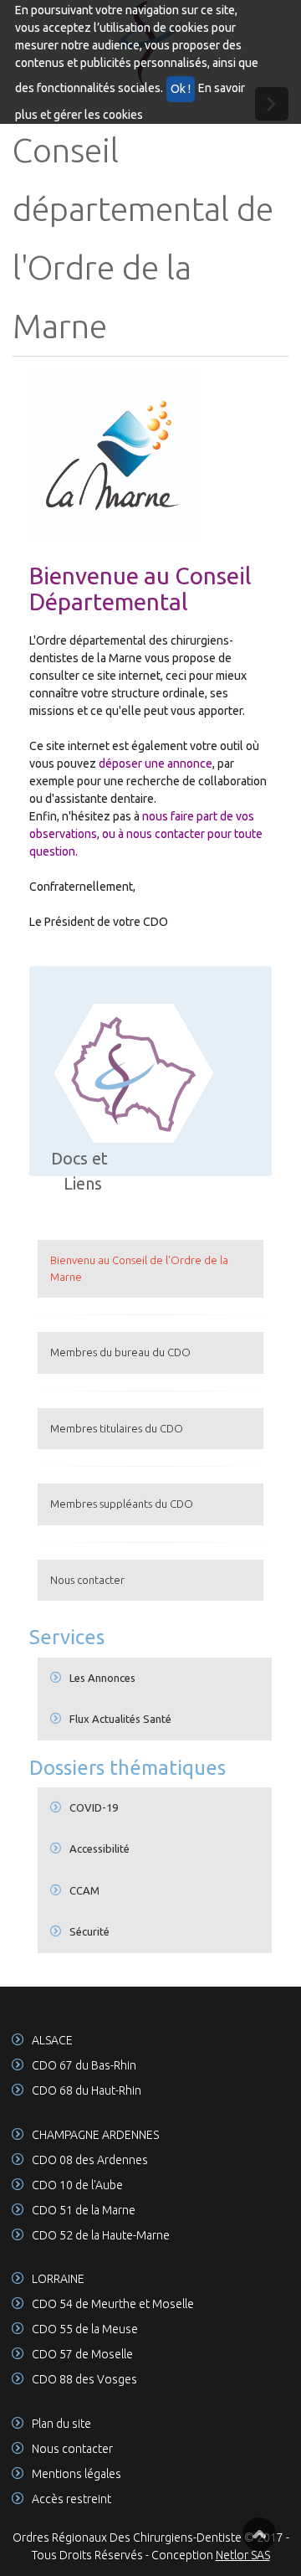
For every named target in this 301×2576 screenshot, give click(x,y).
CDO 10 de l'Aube (77, 2185)
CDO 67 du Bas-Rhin (84, 2065)
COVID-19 (94, 1807)
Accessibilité (99, 1848)
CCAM (84, 1890)
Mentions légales (77, 2474)
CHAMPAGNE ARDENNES (95, 2135)
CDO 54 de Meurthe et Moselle (113, 2304)
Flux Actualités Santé (120, 1719)
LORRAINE (58, 2279)
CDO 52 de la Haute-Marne (101, 2235)
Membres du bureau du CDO (120, 1352)
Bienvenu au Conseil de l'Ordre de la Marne (139, 1268)
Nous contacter (87, 1580)
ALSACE (52, 2040)
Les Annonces (102, 1678)
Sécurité (89, 1931)
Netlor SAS (243, 2555)
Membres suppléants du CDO (122, 1504)
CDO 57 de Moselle (82, 2354)
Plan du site (61, 2424)
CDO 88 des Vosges (84, 2379)
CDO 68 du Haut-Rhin (87, 2090)
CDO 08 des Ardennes (90, 2160)
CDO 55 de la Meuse (85, 2329)
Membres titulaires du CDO (117, 1428)
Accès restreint (71, 2499)
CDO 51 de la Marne (84, 2210)
